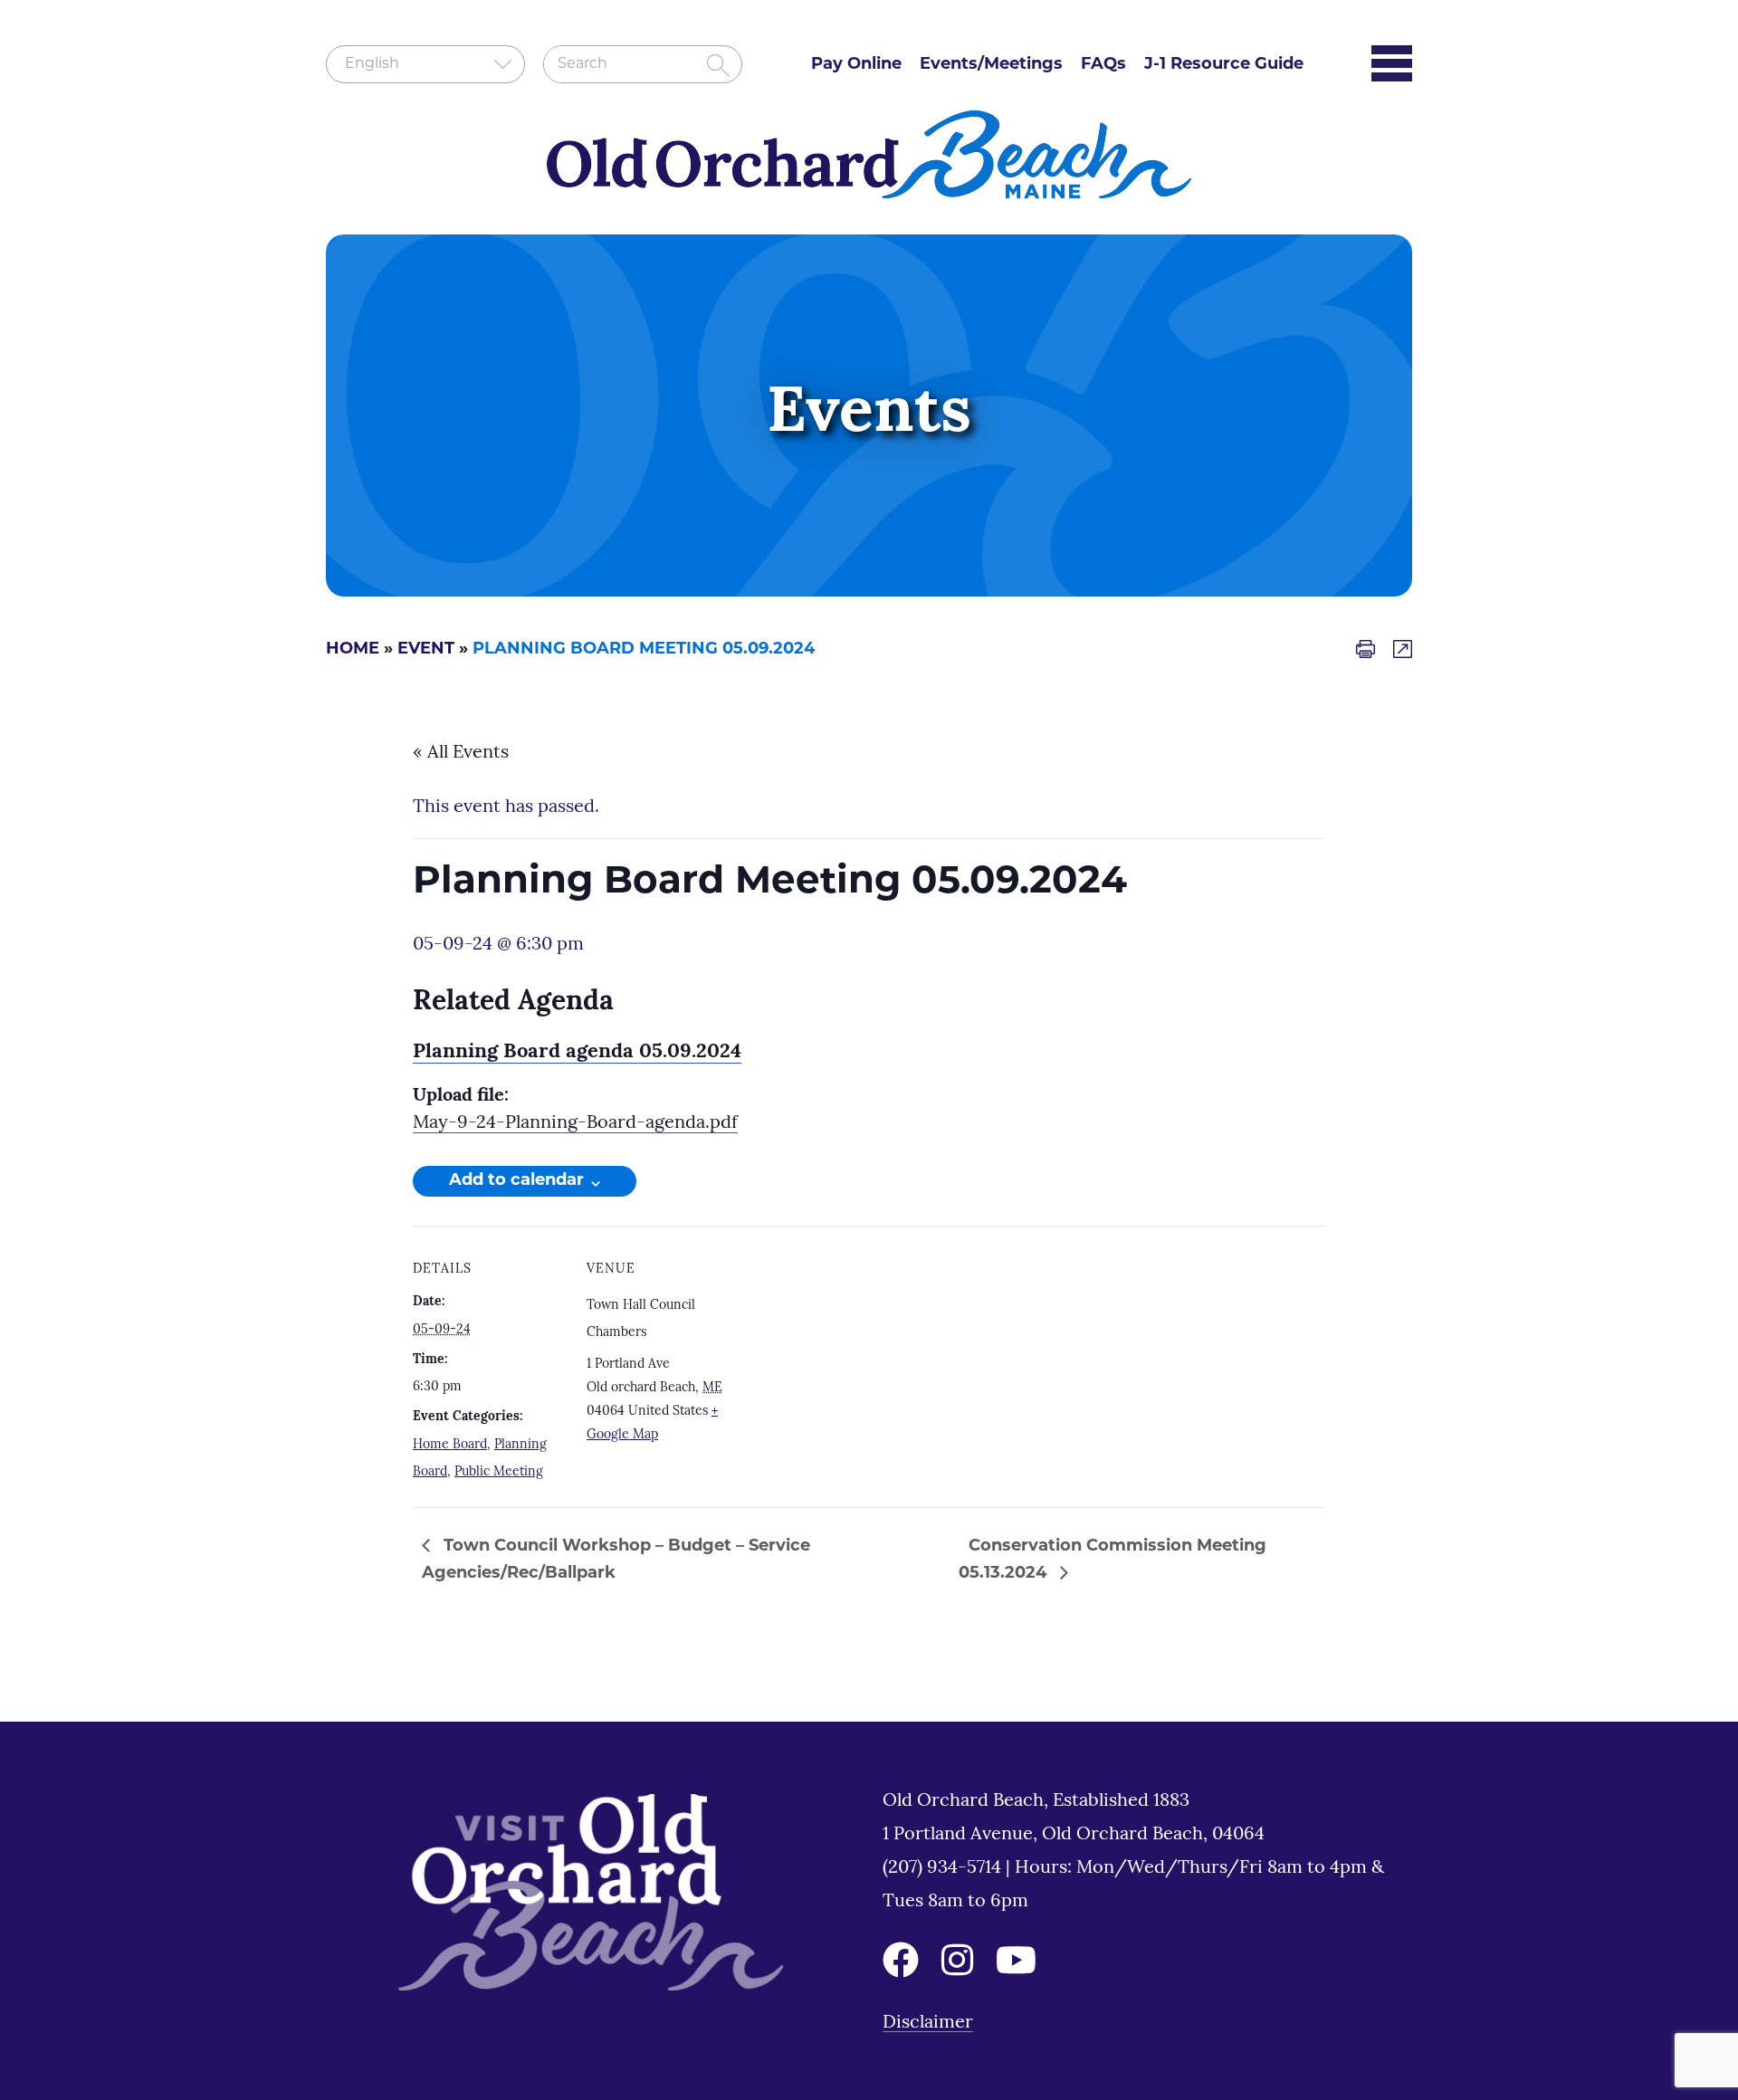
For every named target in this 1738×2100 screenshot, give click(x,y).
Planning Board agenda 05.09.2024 (577, 1052)
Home (353, 650)
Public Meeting (499, 1472)
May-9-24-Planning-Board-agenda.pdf (575, 1123)
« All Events (461, 753)
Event (426, 650)
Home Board (450, 1445)
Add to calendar (516, 1181)
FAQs (1103, 65)
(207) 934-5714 (944, 1868)
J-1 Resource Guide (1224, 65)
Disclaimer (928, 2023)
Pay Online (856, 65)
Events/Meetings (991, 65)
